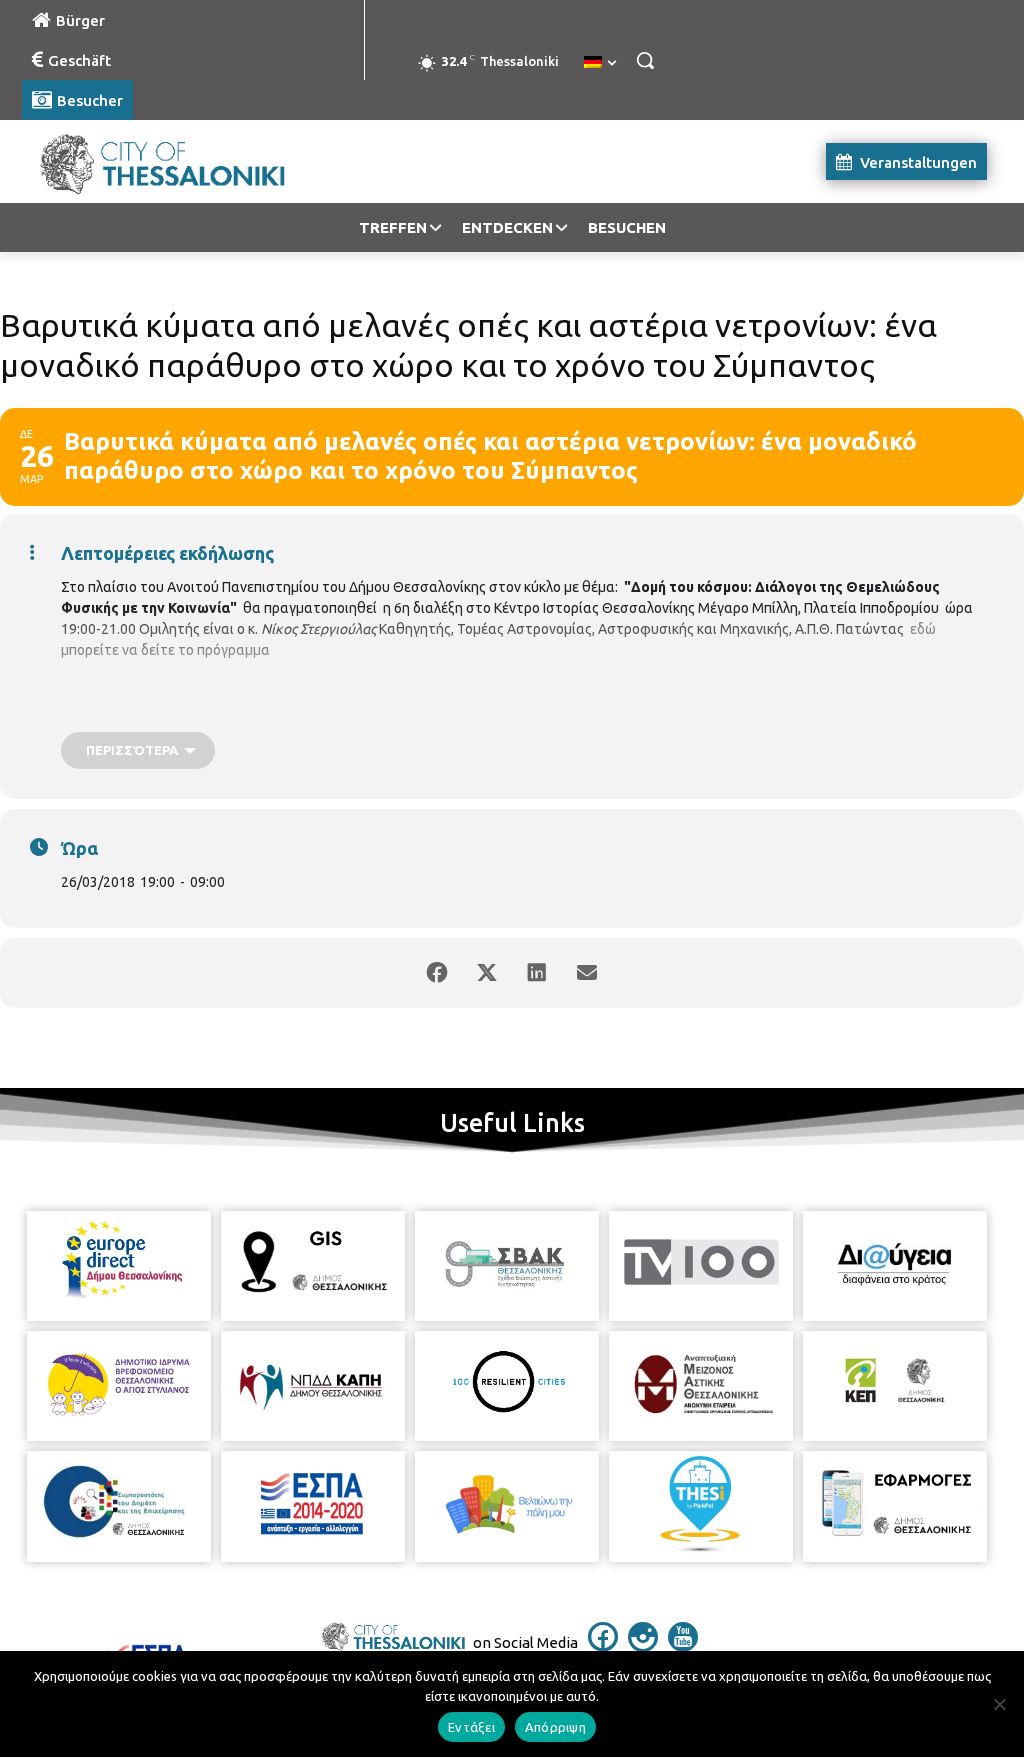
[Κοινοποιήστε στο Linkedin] (537, 973)
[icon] (603, 1646)
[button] (645, 60)
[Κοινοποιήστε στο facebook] (437, 973)
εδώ (923, 629)
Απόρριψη (555, 1727)
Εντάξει (471, 1727)
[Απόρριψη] (999, 1704)
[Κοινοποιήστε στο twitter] (487, 973)
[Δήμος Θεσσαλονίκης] (139, 161)
